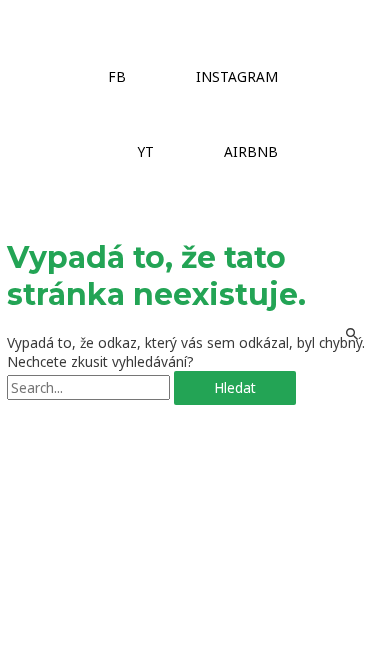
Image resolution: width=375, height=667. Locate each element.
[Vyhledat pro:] (90, 387)
